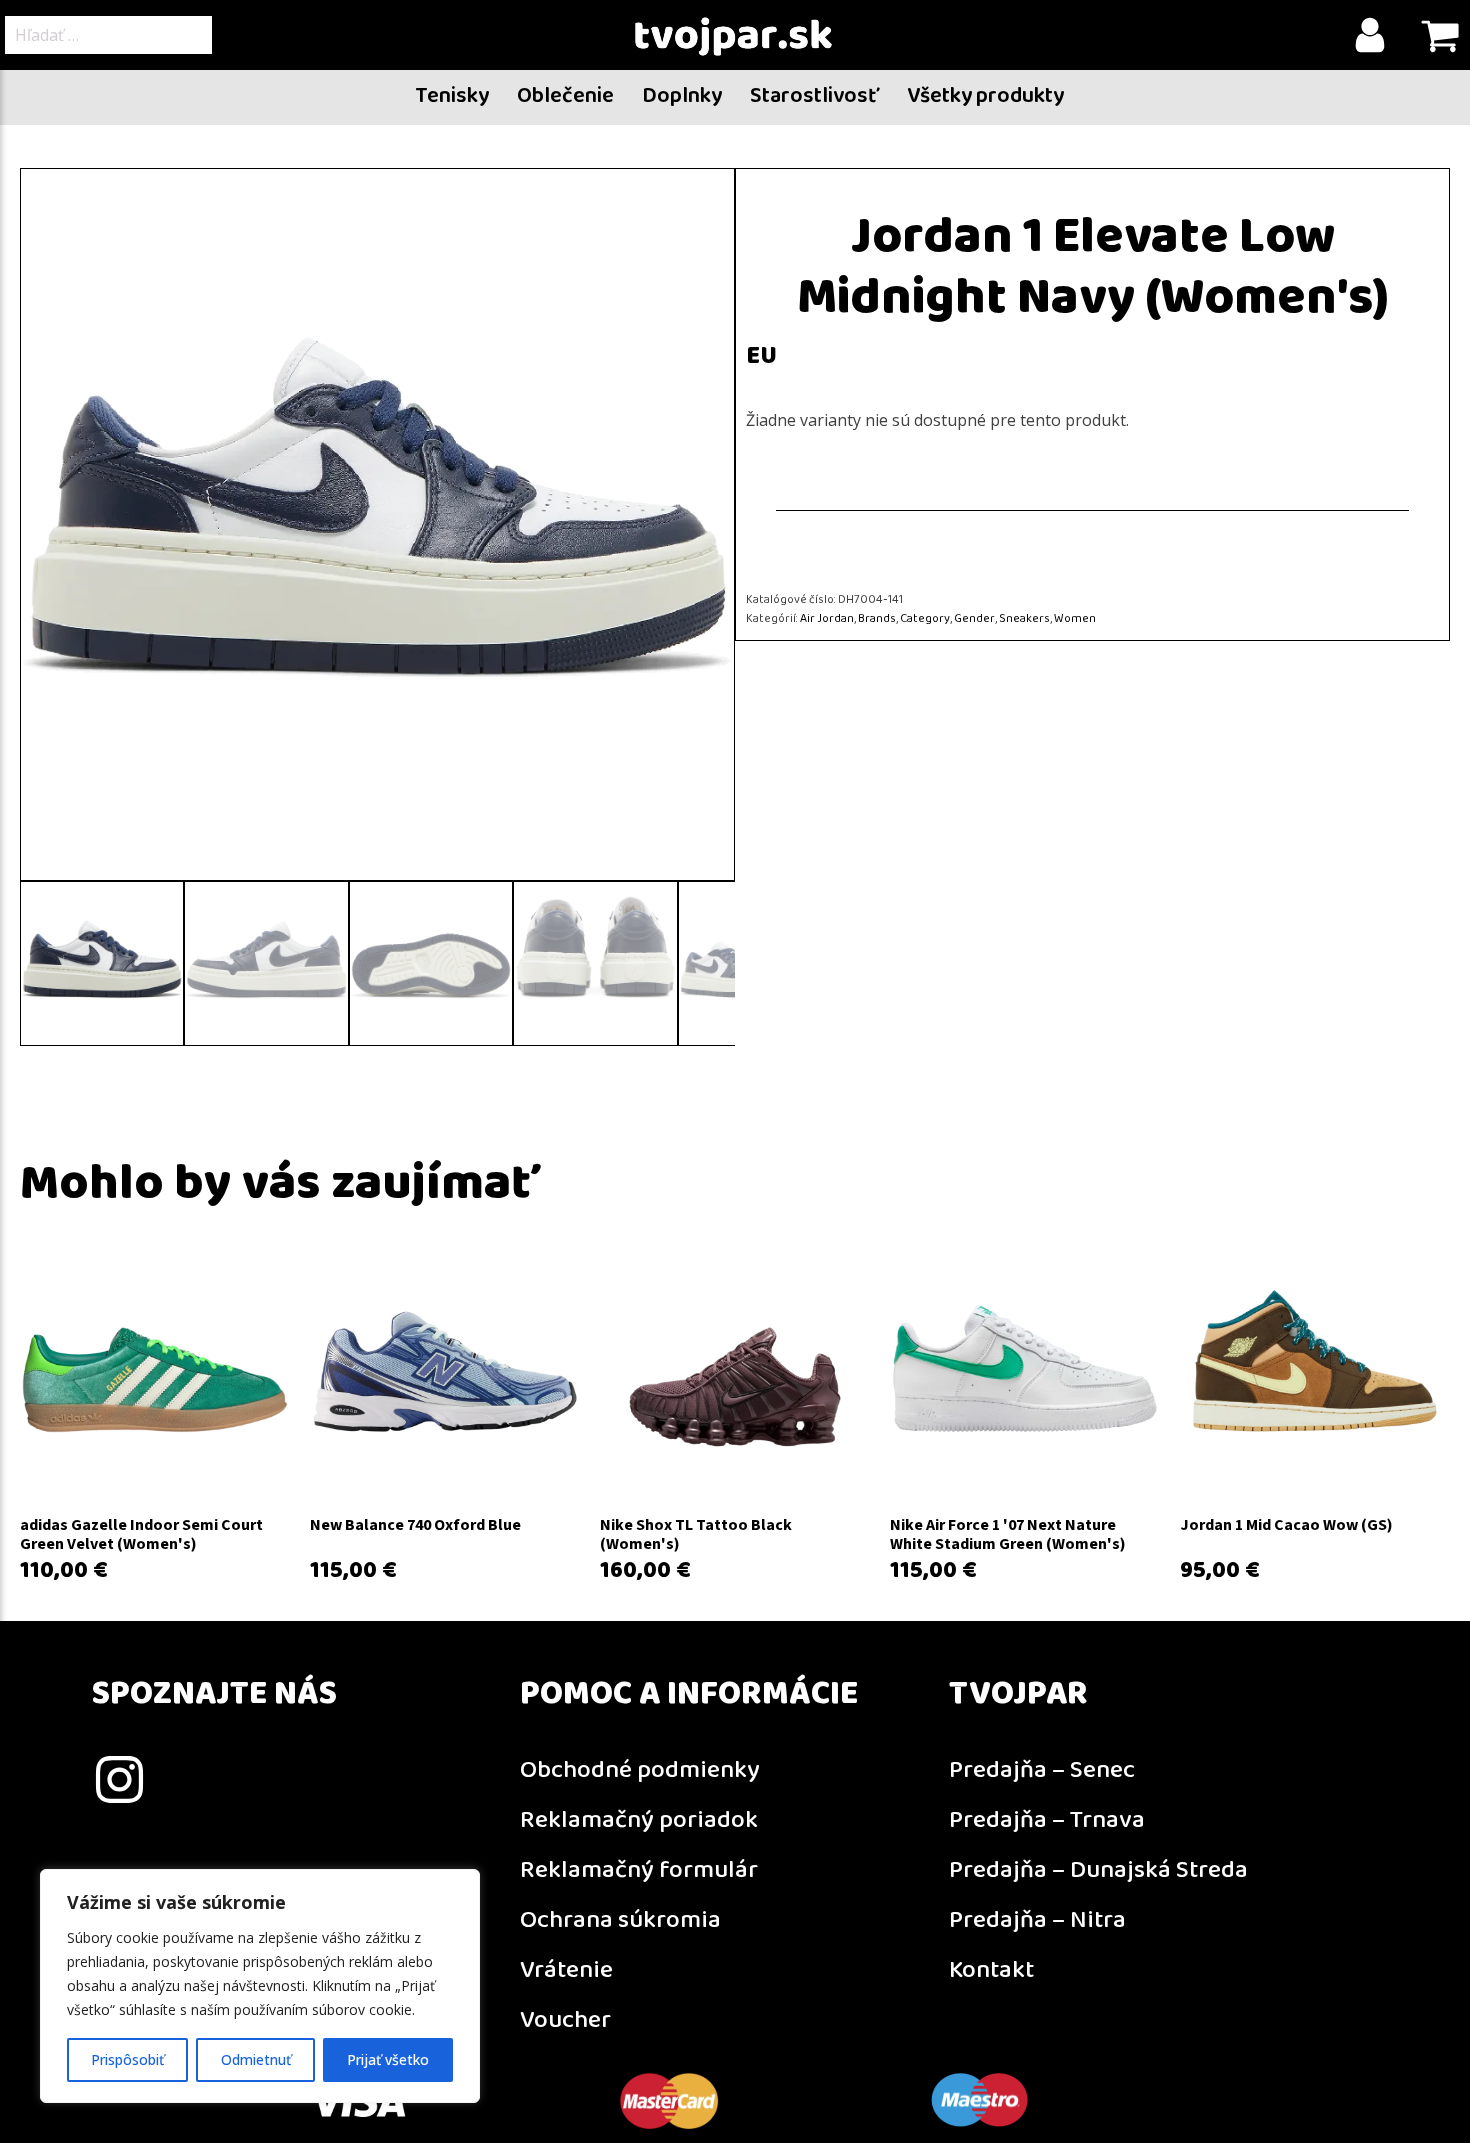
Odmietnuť (256, 2059)
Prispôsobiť (127, 2059)
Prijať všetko (388, 2059)
